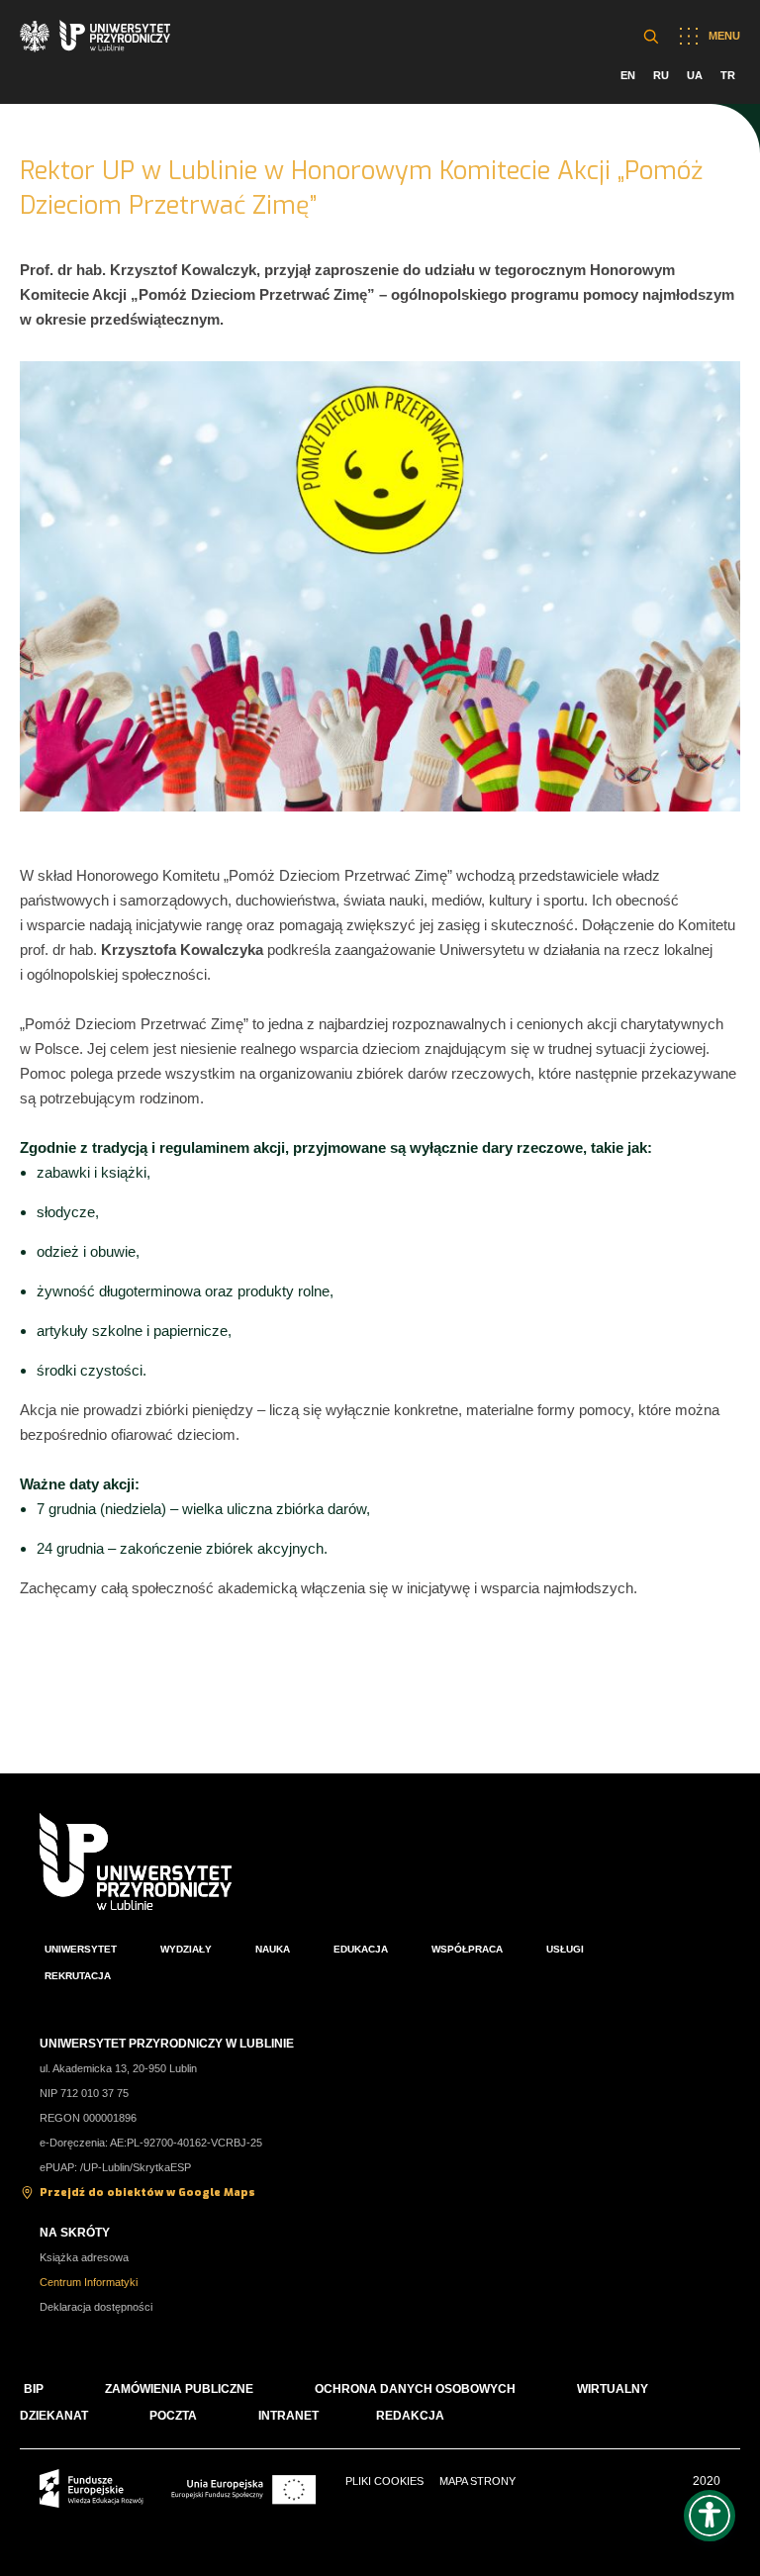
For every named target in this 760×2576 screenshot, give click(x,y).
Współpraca (467, 1949)
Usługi (565, 1949)
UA (695, 75)
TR (728, 75)
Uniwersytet (81, 1949)
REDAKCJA (410, 2416)
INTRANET (288, 2416)
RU (661, 75)
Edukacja (361, 1949)
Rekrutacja (78, 1976)
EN (628, 75)
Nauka (273, 1949)
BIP (34, 2389)
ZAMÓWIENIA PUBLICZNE (179, 2389)
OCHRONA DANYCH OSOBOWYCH (415, 2389)
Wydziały (186, 1949)
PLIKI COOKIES (384, 2481)
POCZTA (173, 2416)
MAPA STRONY (477, 2481)
